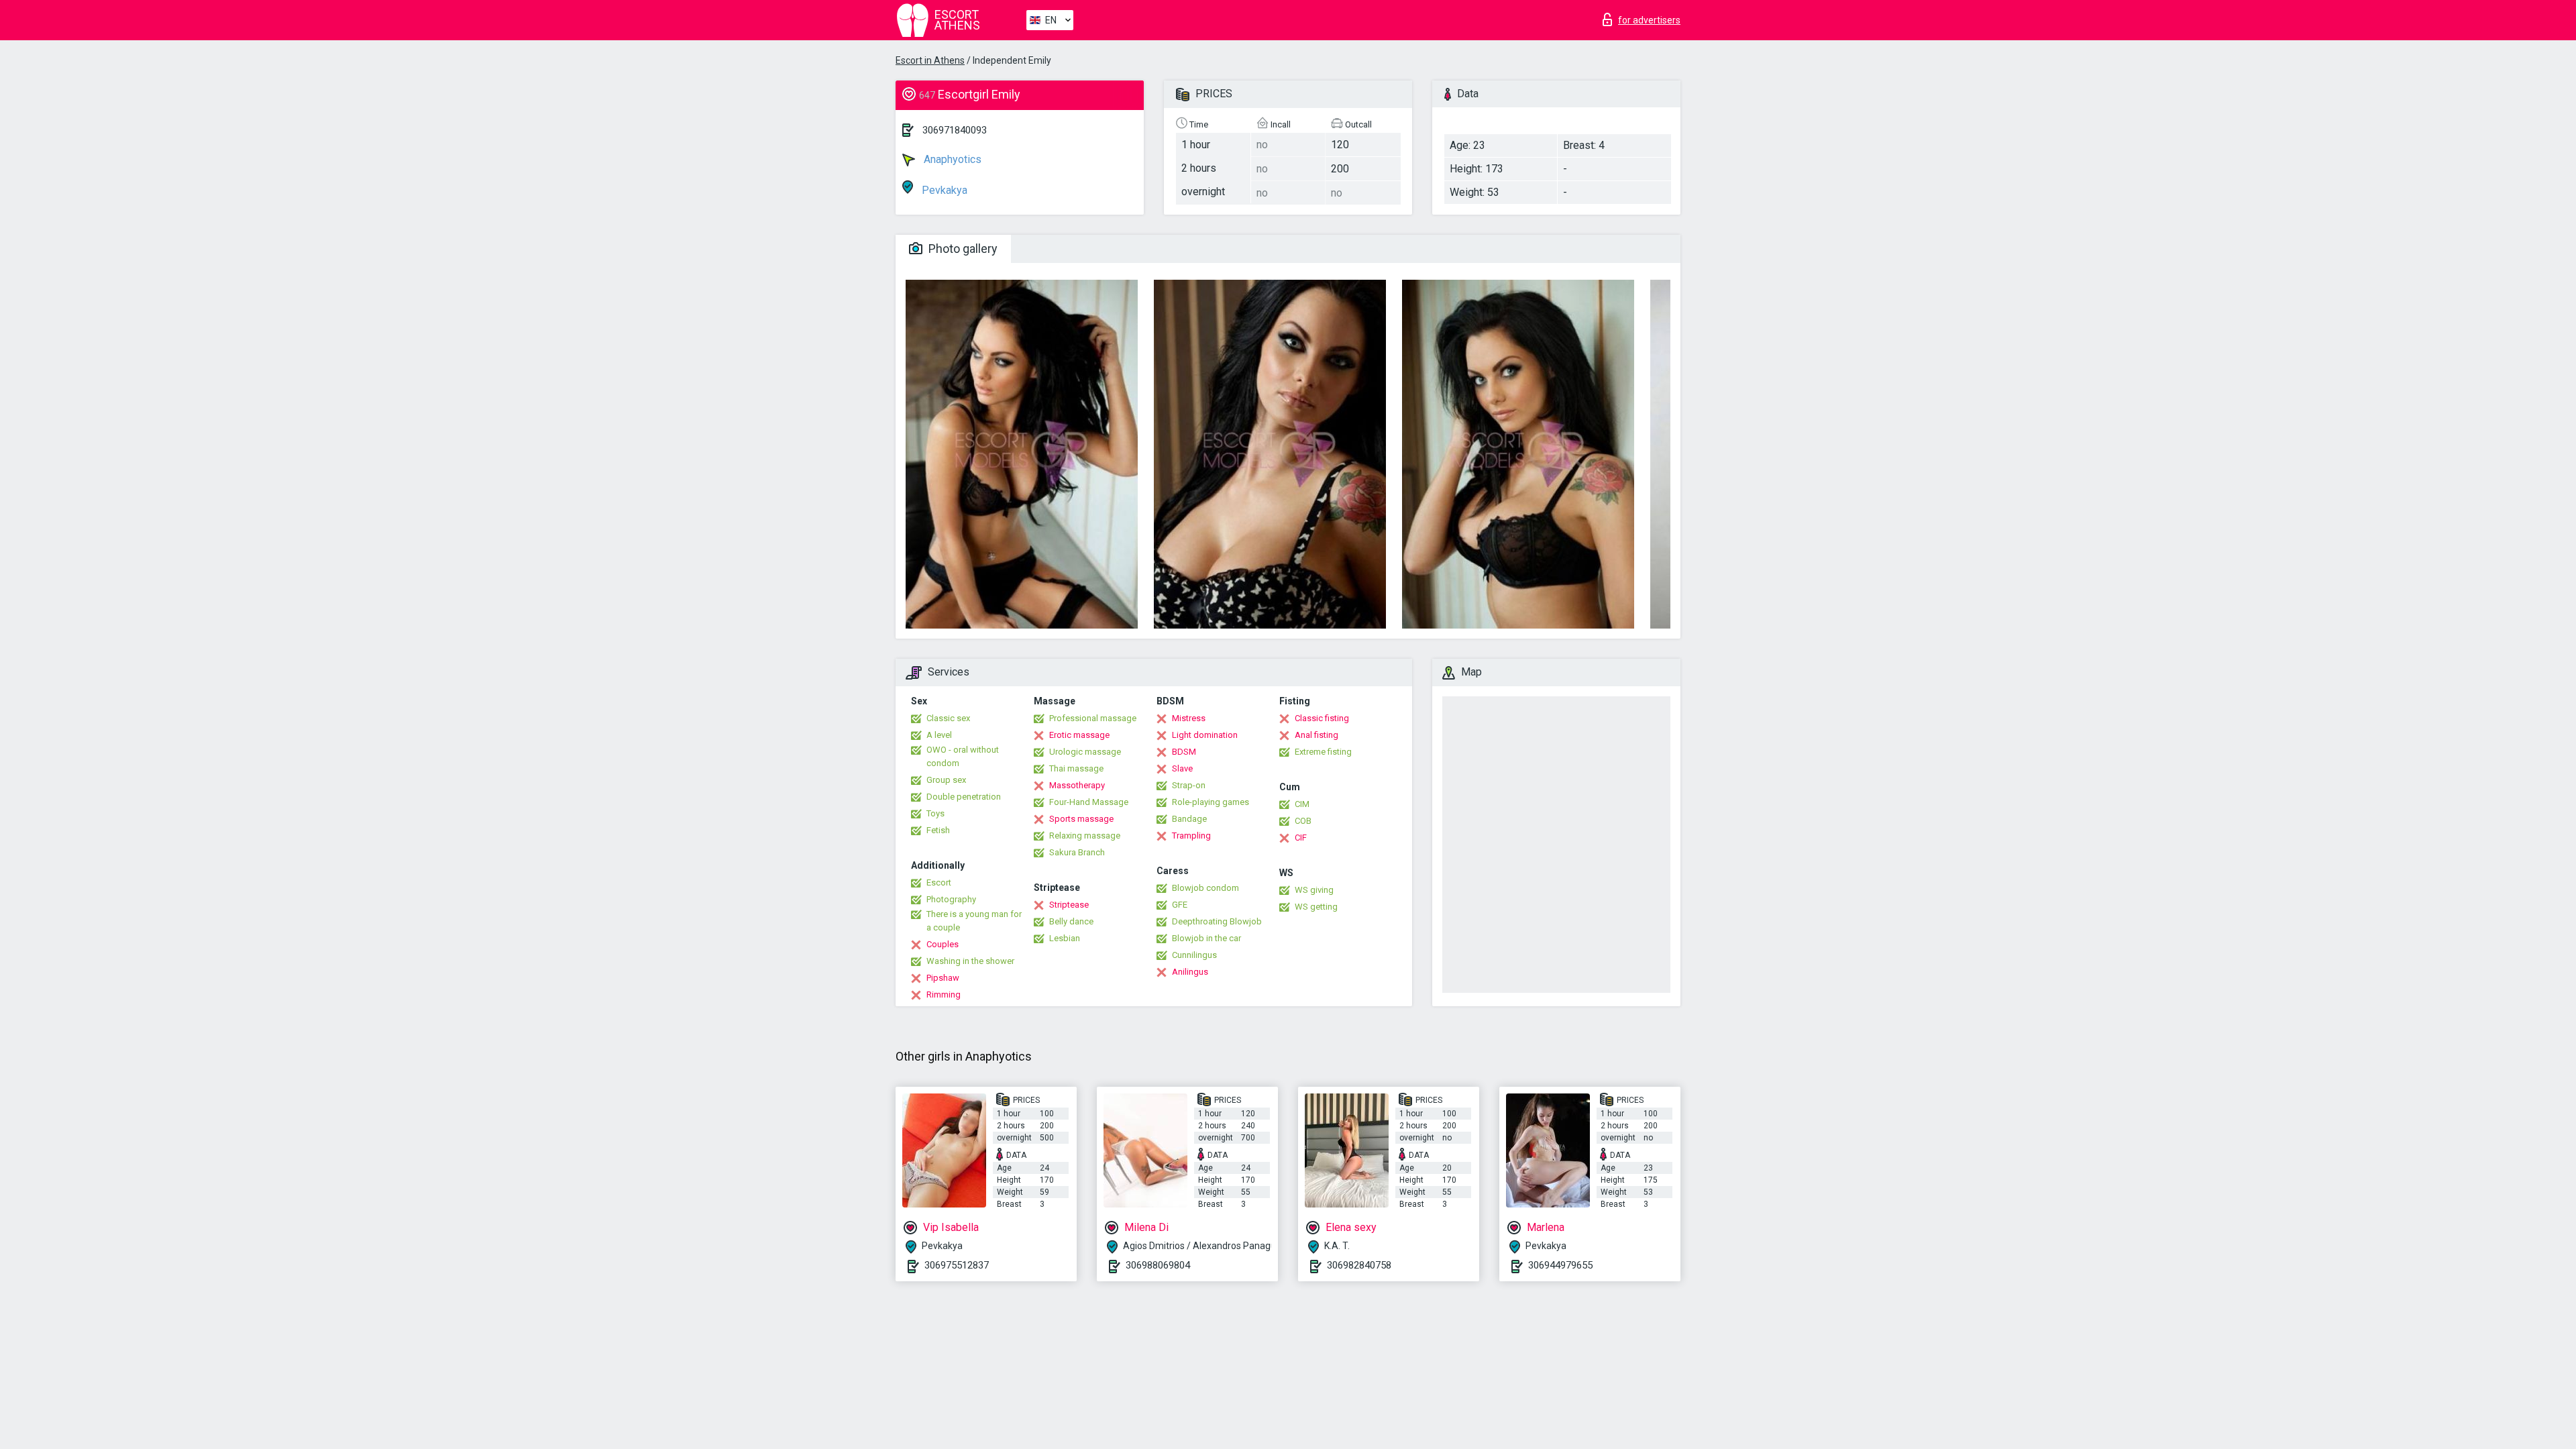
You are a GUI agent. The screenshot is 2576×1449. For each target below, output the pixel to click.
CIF (1301, 838)
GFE (1180, 905)
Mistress (1189, 718)
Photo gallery (962, 249)
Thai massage (1076, 768)
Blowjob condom (1205, 888)
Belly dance (1071, 921)
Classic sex (948, 718)
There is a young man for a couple (974, 921)
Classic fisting (1322, 718)
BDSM (1184, 752)
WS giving (1314, 890)
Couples (943, 944)
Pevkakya (943, 190)
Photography (951, 899)
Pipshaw (943, 978)
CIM (1302, 804)
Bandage (1189, 819)
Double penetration (964, 797)
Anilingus (1190, 972)
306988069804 (1158, 1265)
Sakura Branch (1077, 852)
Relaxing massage (1085, 836)
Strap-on (1189, 785)
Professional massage (1093, 718)
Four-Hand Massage (1089, 802)
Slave (1182, 768)
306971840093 (955, 130)
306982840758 (1359, 1265)
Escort (939, 882)
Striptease (1069, 905)
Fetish (938, 830)
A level (939, 735)
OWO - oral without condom (963, 756)
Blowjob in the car (1206, 938)
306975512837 (957, 1265)
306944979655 (1560, 1265)
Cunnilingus (1194, 955)
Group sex (946, 780)
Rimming (944, 995)
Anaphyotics (951, 159)
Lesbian (1065, 938)
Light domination (1205, 735)
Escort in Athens (930, 60)
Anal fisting (1317, 735)
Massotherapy (1077, 785)
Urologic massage (1085, 752)
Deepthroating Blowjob (1217, 921)
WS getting (1316, 907)
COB (1303, 821)
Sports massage (1081, 819)
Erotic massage (1079, 735)
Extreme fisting (1323, 752)
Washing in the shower (970, 961)
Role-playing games (1211, 802)
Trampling (1191, 836)
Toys (935, 813)
